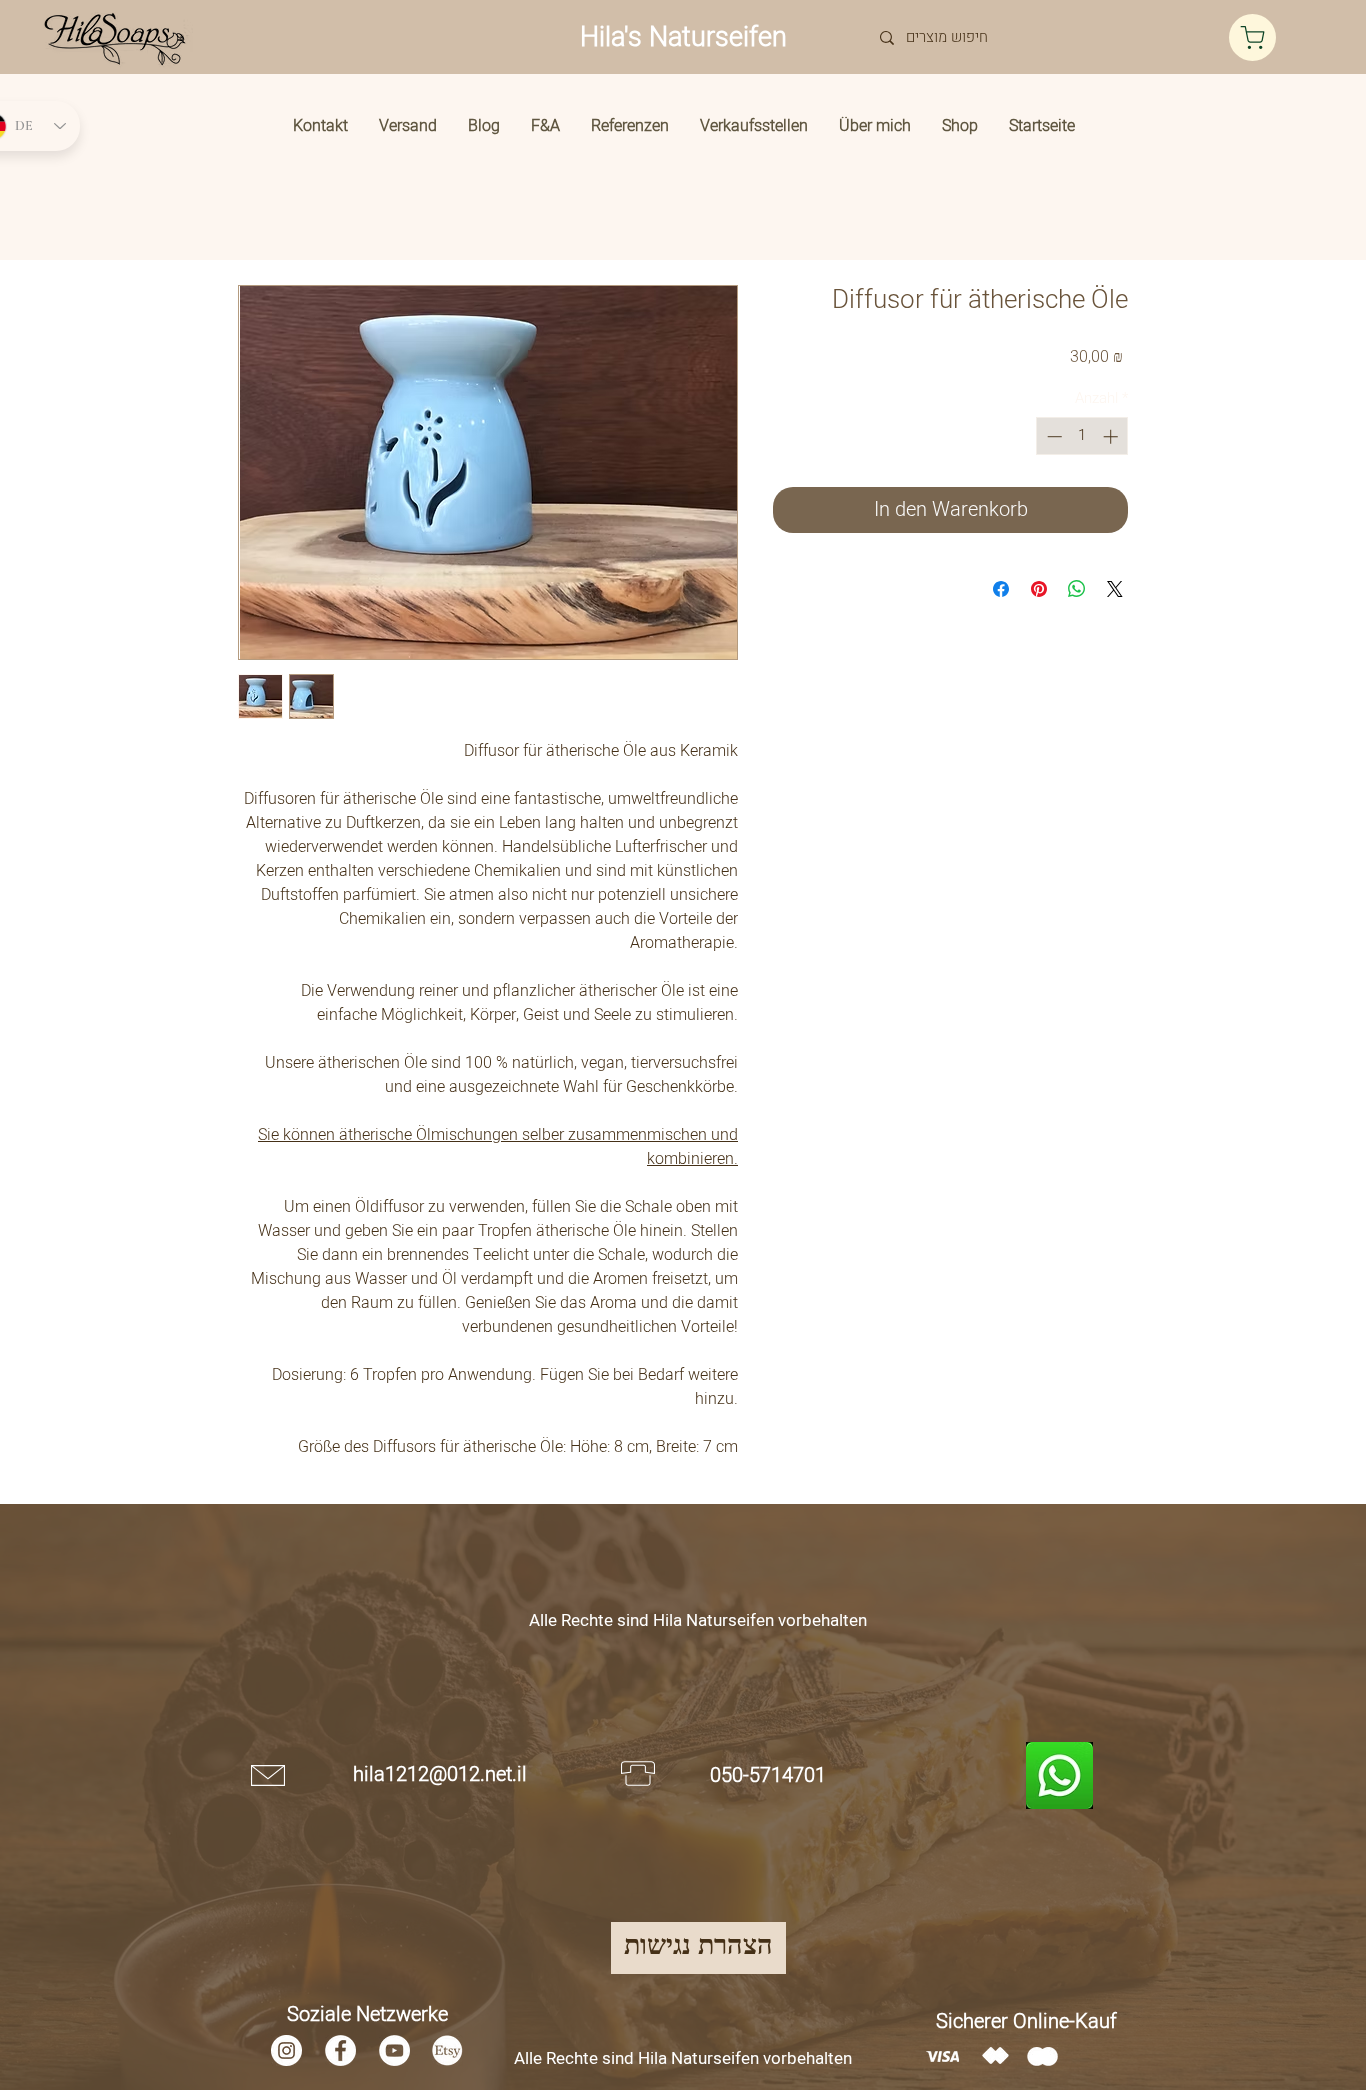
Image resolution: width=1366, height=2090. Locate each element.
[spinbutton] (1082, 436)
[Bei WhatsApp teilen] (1077, 589)
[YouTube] (394, 2050)
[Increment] (1112, 436)
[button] (960, 126)
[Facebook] (340, 2050)
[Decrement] (1052, 436)
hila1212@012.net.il (440, 1774)
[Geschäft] (1252, 37)
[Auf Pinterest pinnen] (1039, 589)
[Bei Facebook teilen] (1001, 589)
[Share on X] (1115, 589)
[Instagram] (286, 2050)
